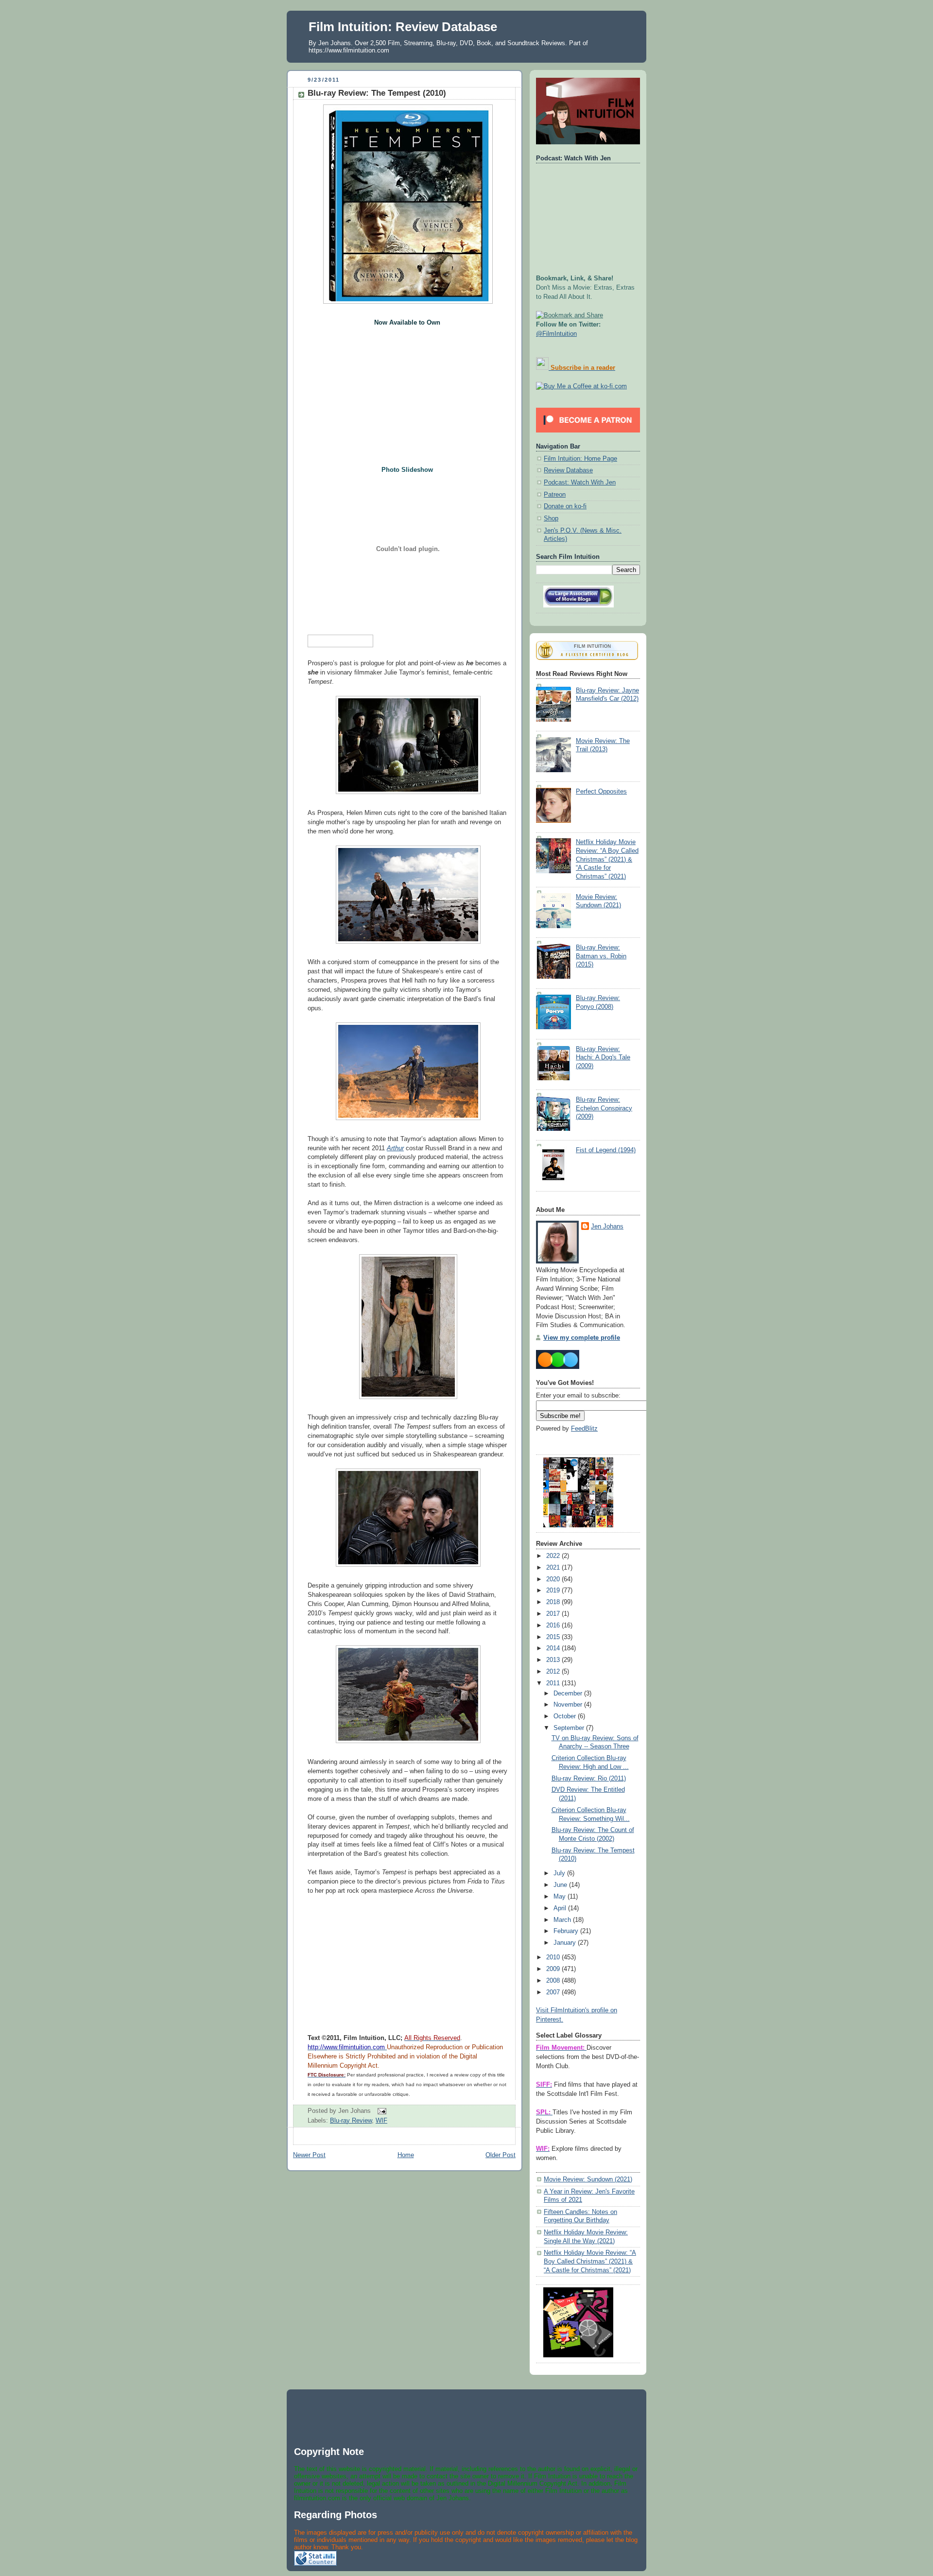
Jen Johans (607, 1227)
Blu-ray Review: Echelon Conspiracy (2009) (604, 1108)
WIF (381, 2121)
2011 (554, 1683)
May (561, 1897)
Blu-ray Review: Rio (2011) (589, 1779)
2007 (554, 1992)
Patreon (555, 495)
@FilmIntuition (556, 334)
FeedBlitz (584, 1429)
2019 (554, 1591)
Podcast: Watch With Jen (580, 483)
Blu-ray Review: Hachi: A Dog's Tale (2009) (603, 1058)
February (567, 1931)
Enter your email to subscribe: (578, 1396)
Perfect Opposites (601, 792)
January (566, 1943)
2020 (554, 1579)
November (569, 1705)
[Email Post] (380, 2110)
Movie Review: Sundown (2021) (588, 2179)
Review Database (568, 470)
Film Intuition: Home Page (580, 459)
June (561, 1885)
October (566, 1716)
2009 (554, 1969)
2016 (554, 1625)
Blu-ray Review (351, 2121)
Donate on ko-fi (565, 506)
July (560, 1873)
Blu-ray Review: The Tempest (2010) (377, 93)
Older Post (501, 2155)
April (561, 1908)
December (569, 1694)
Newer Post (309, 2155)
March (563, 1920)
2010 (554, 1957)
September (570, 1728)
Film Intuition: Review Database (403, 27)
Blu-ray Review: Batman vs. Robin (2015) (601, 956)
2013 (554, 1660)
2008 (554, 1981)
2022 (554, 1556)
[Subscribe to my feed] (542, 368)
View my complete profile (582, 1338)
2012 (554, 1672)
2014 (554, 1648)
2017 (554, 1614)
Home (406, 2155)
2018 (554, 1602)
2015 (554, 1637)
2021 (554, 1568)
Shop (551, 519)
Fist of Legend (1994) (606, 1150)
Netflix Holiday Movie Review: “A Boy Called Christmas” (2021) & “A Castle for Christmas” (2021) (607, 859)
